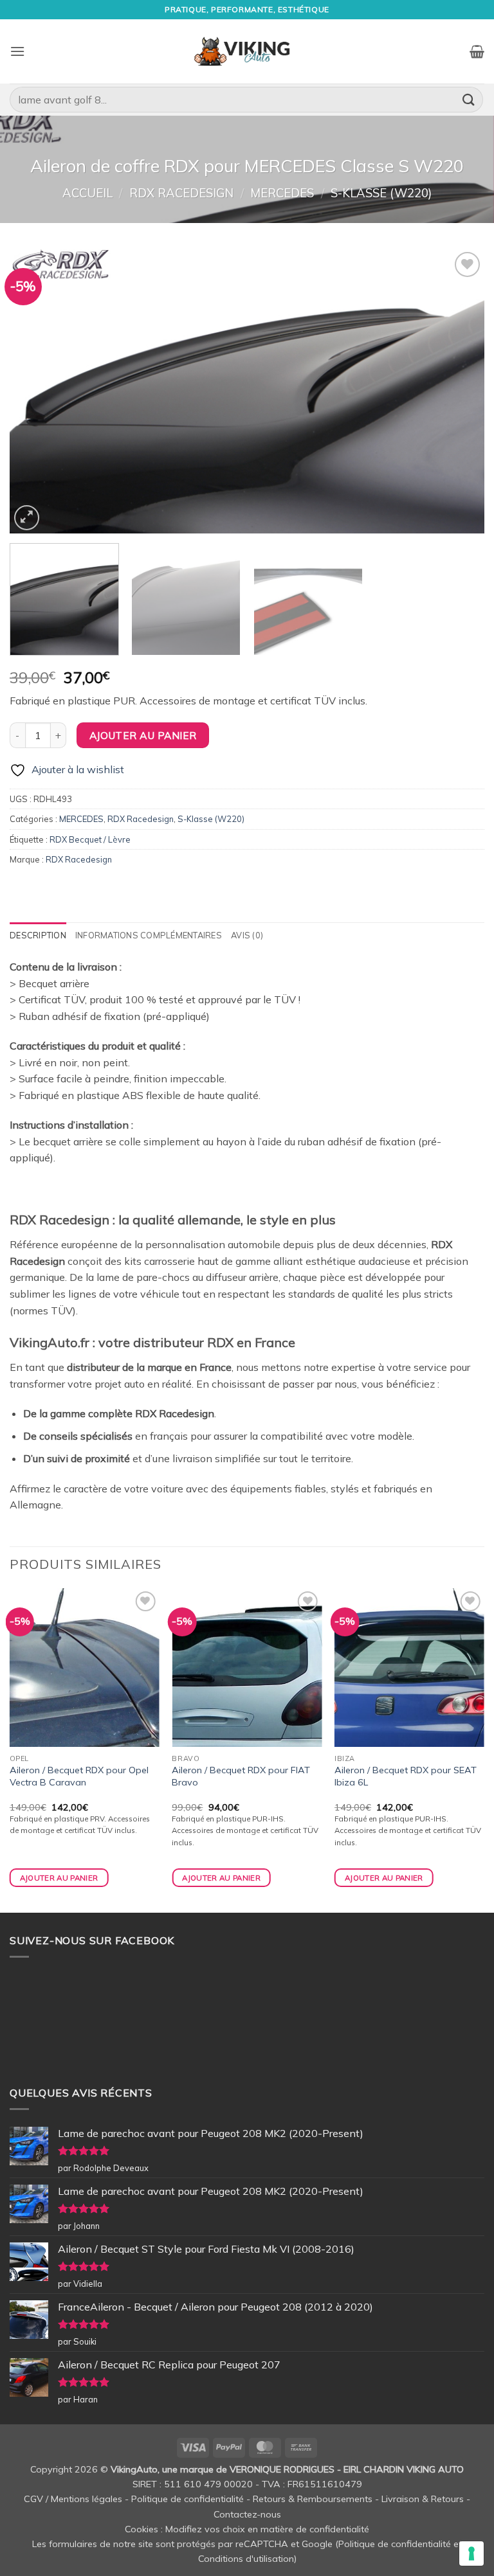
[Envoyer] (469, 99)
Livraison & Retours (423, 2499)
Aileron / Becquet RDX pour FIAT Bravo (241, 1776)
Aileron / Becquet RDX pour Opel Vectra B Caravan (79, 1776)
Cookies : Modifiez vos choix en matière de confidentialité (247, 2529)
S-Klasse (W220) (381, 193)
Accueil (87, 193)
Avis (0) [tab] (247, 935)
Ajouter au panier (143, 735)
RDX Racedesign (181, 193)
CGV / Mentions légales (73, 2499)
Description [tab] (38, 935)
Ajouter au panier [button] (59, 1878)
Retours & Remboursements (313, 2499)
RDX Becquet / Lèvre (90, 839)
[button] (17, 51)
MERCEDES (282, 193)
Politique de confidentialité (188, 2499)
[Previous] (35, 391)
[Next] (459, 391)
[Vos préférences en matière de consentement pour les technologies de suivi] (471, 2554)
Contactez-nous (247, 2514)
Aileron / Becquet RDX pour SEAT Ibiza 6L (406, 1776)
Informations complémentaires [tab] (149, 935)
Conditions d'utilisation (246, 2559)
